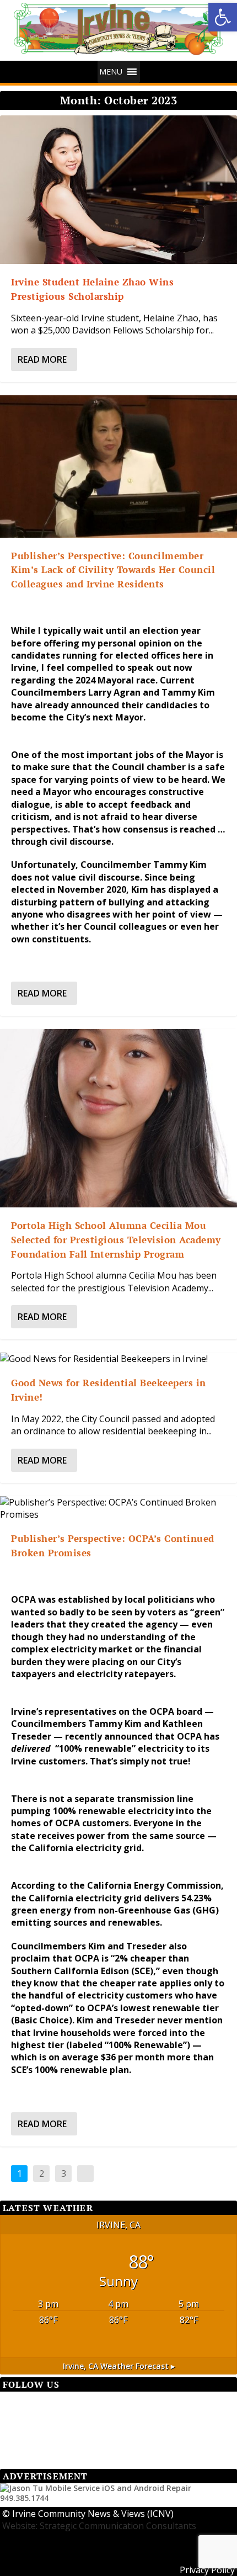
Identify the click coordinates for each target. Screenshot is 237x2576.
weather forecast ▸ (119, 2366)
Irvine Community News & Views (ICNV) (93, 2514)
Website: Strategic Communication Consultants (99, 2526)
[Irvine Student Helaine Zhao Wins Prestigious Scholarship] (118, 190)
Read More (42, 359)
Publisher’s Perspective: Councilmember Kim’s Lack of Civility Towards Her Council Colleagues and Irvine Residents (113, 570)
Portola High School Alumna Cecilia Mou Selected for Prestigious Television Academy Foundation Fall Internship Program (116, 1239)
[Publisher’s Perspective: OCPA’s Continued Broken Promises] (118, 1509)
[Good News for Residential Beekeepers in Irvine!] (118, 1359)
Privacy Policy (207, 2570)
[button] (223, 17)
